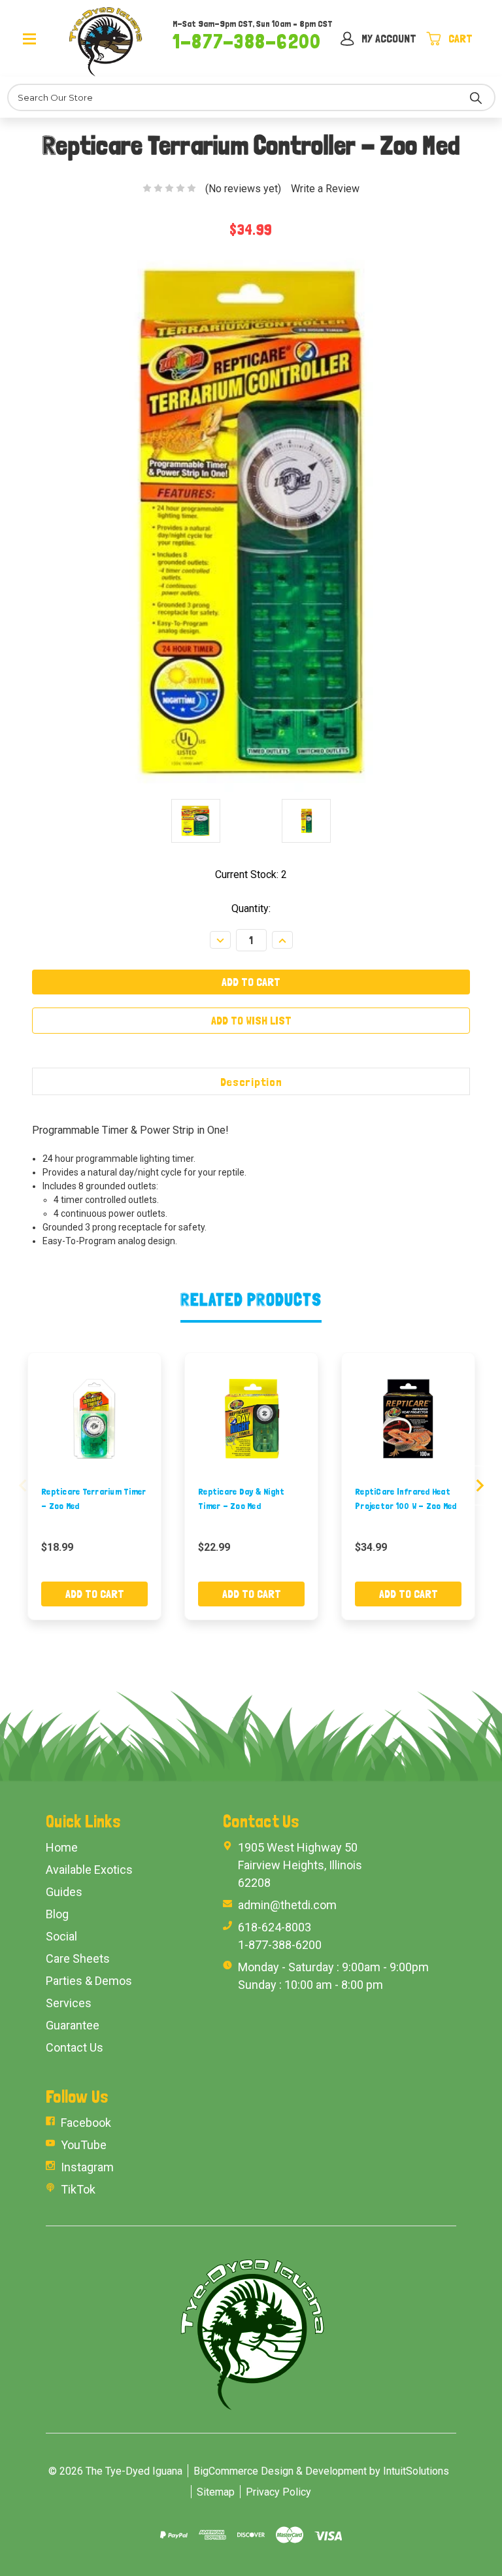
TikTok (78, 2189)
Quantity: (251, 908)
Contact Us (75, 2047)
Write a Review (325, 189)
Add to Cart (95, 1594)
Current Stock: (251, 874)
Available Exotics (89, 1870)
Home (62, 1847)
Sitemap (216, 2492)
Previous (23, 1485)
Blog (57, 1914)
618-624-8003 (275, 1927)
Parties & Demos (89, 1981)
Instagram (87, 2167)
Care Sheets (78, 1958)
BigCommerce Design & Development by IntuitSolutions (321, 2471)
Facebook (86, 2123)
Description (251, 1082)
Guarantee (73, 2025)
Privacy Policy (278, 2492)
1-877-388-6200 (247, 41)
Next (480, 1485)
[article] (95, 1486)
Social (61, 1936)
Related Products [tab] (251, 1299)
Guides (64, 1892)
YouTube (84, 2145)
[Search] (476, 97)
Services (69, 2003)
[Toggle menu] (43, 38)
